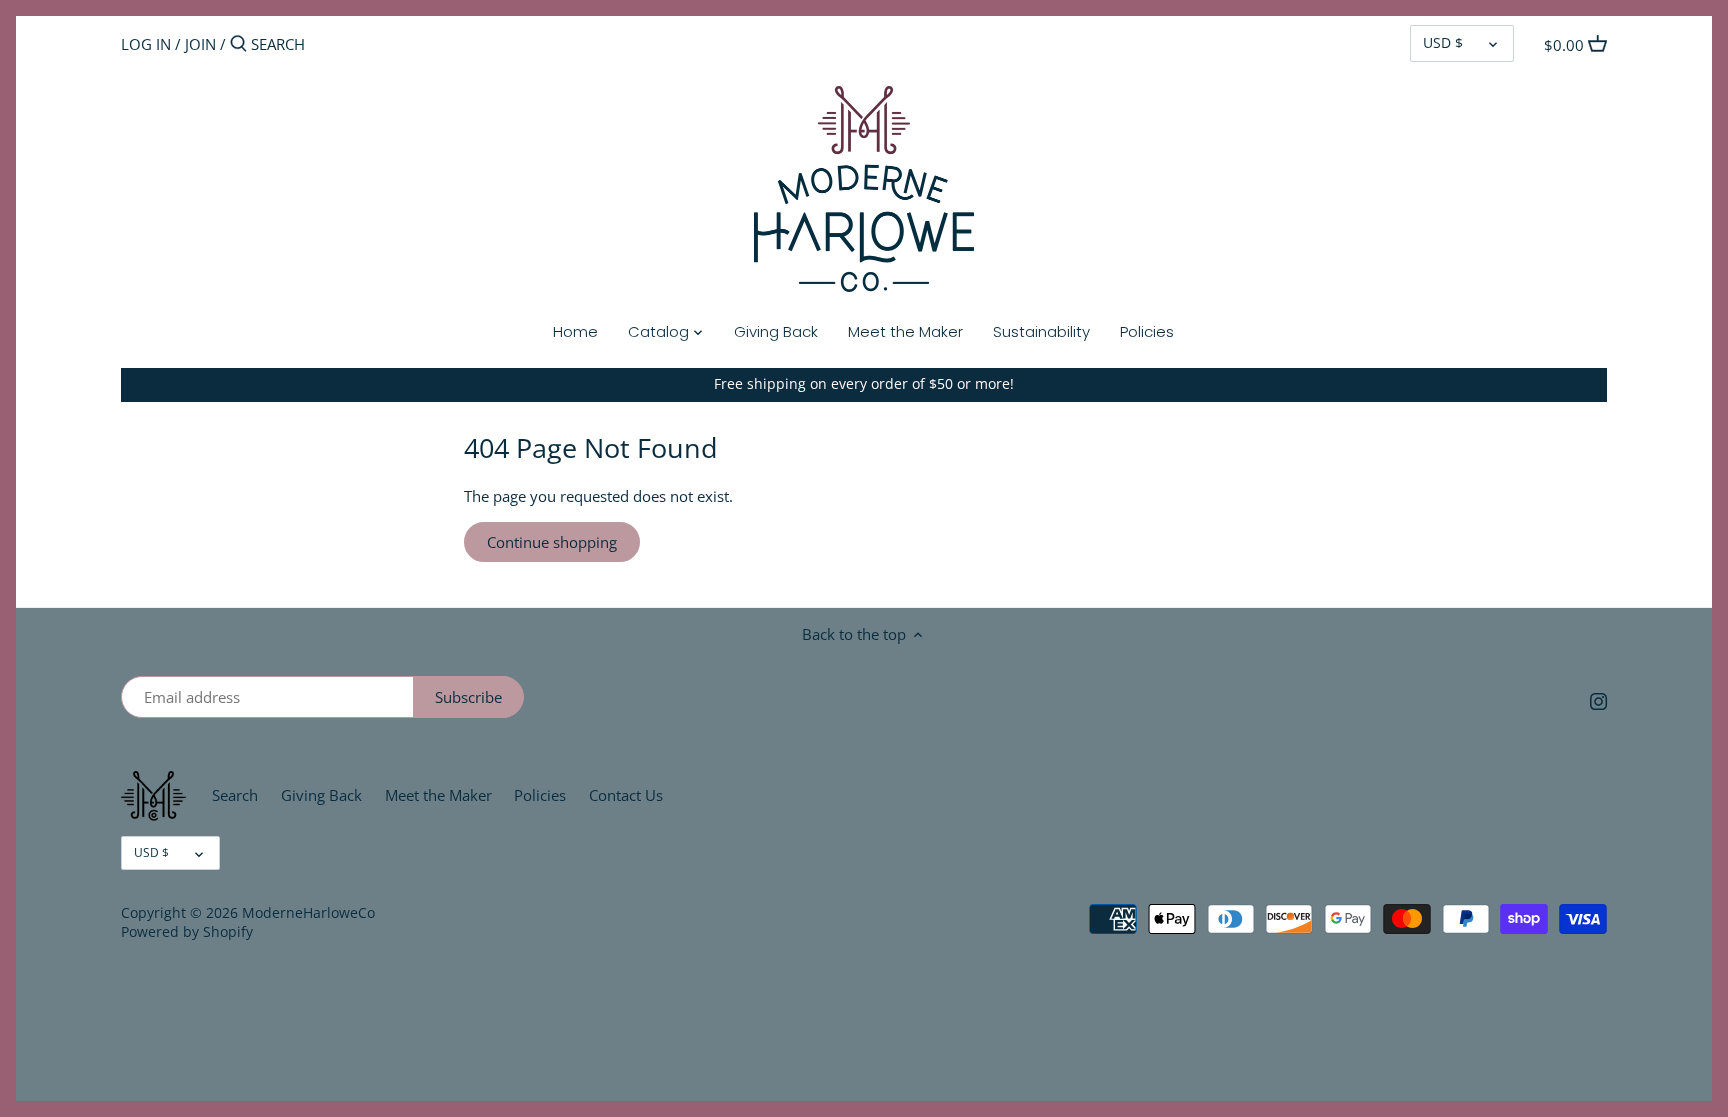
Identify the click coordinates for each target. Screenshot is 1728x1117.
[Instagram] (1598, 700)
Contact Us (626, 795)
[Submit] (238, 44)
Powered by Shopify (187, 932)
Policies (540, 795)
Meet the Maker (438, 795)
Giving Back (321, 795)
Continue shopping (552, 542)
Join (200, 44)
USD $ (1443, 43)
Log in (146, 44)
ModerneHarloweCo (308, 913)
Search (235, 795)
